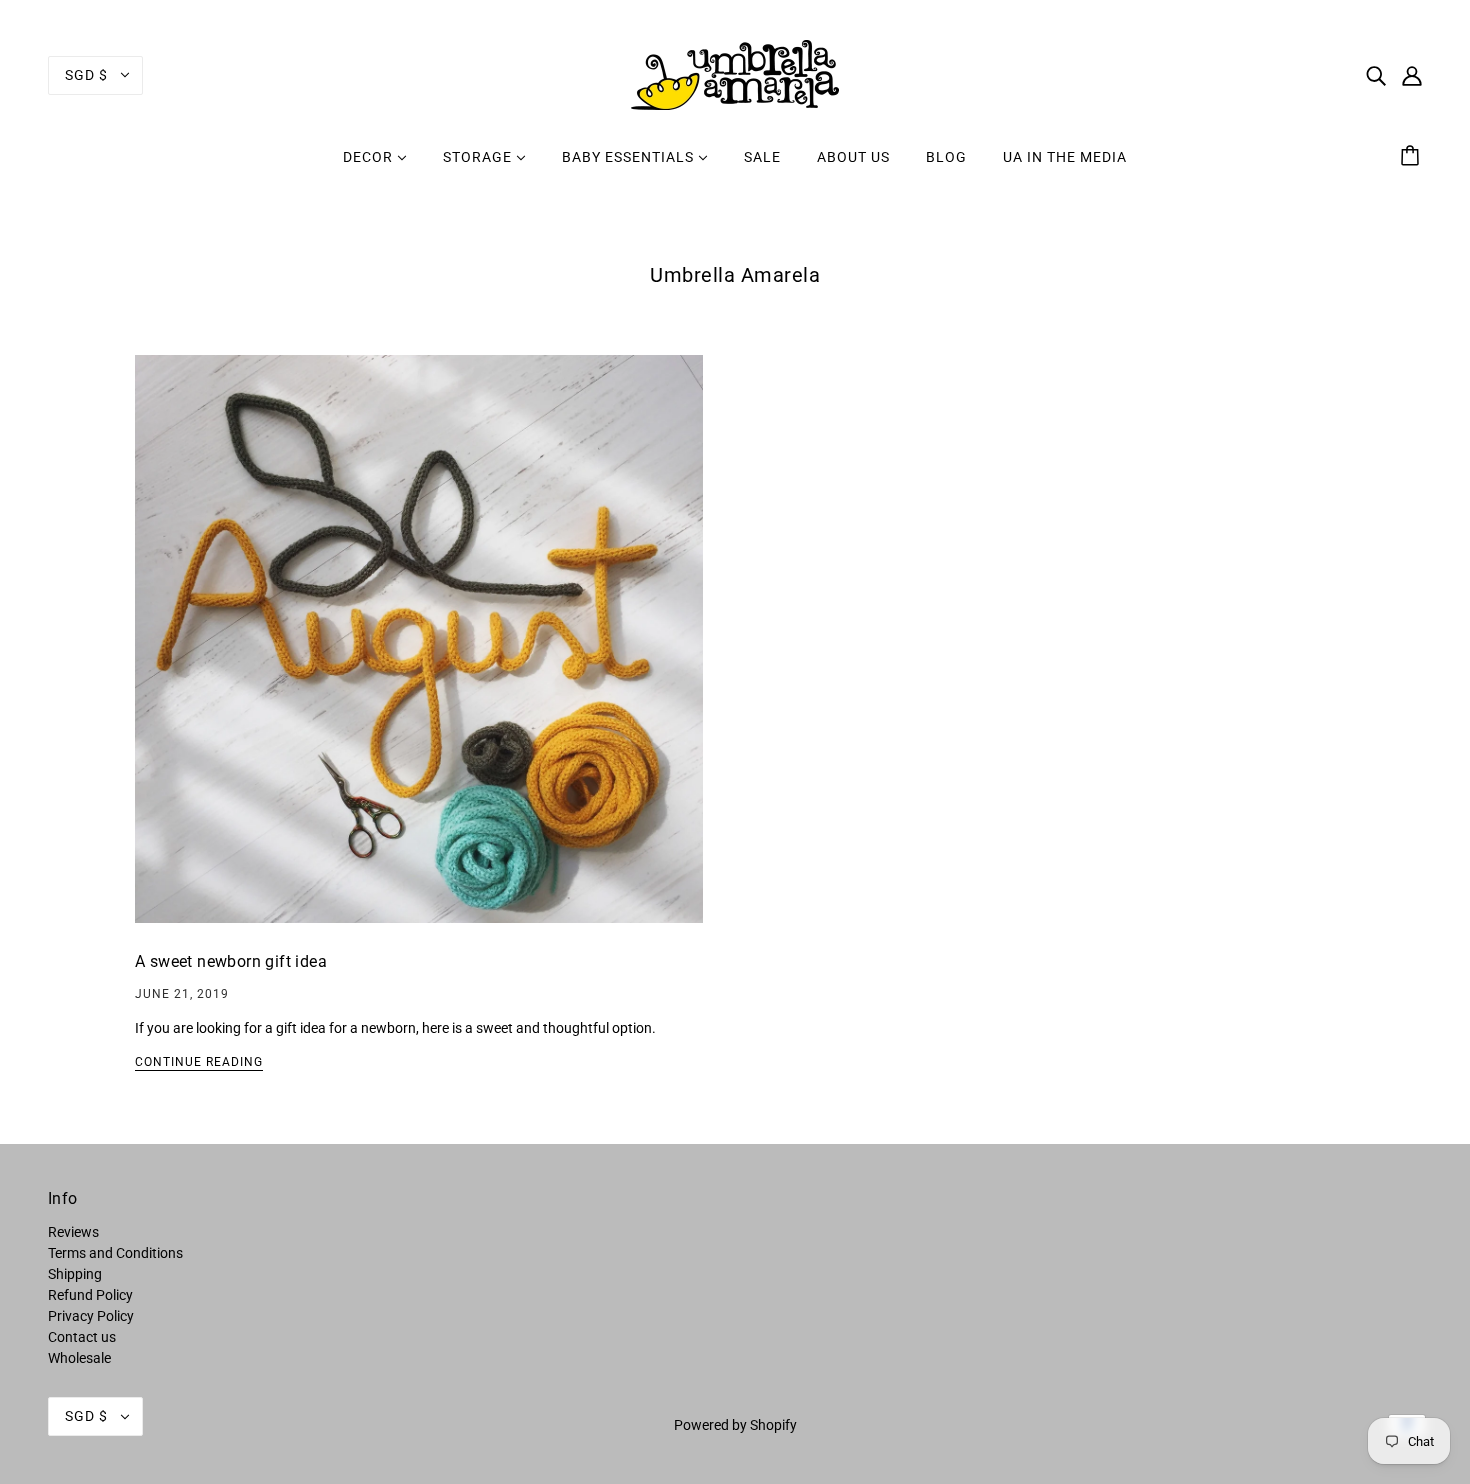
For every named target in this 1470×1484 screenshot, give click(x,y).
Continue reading (199, 1062)
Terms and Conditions (115, 1253)
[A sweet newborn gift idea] (419, 655)
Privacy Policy (91, 1316)
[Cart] (1413, 157)
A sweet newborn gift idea (231, 961)
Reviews (73, 1232)
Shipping (75, 1274)
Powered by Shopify (735, 1425)
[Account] (1412, 74)
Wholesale (79, 1358)
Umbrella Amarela (735, 275)
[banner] (735, 74)
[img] (1376, 74)
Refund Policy (90, 1295)
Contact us (82, 1337)
